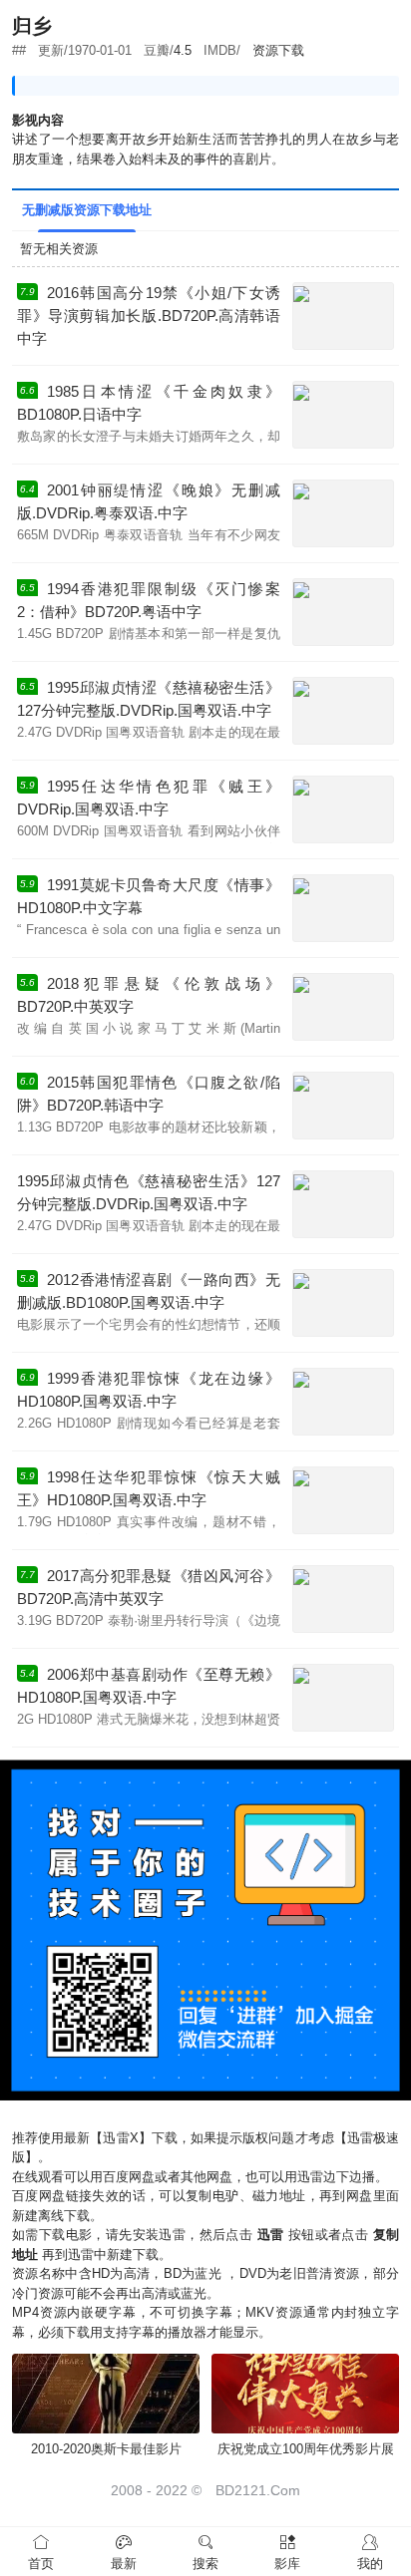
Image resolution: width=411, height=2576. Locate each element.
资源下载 (278, 50)
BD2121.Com (258, 2490)
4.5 (183, 50)
